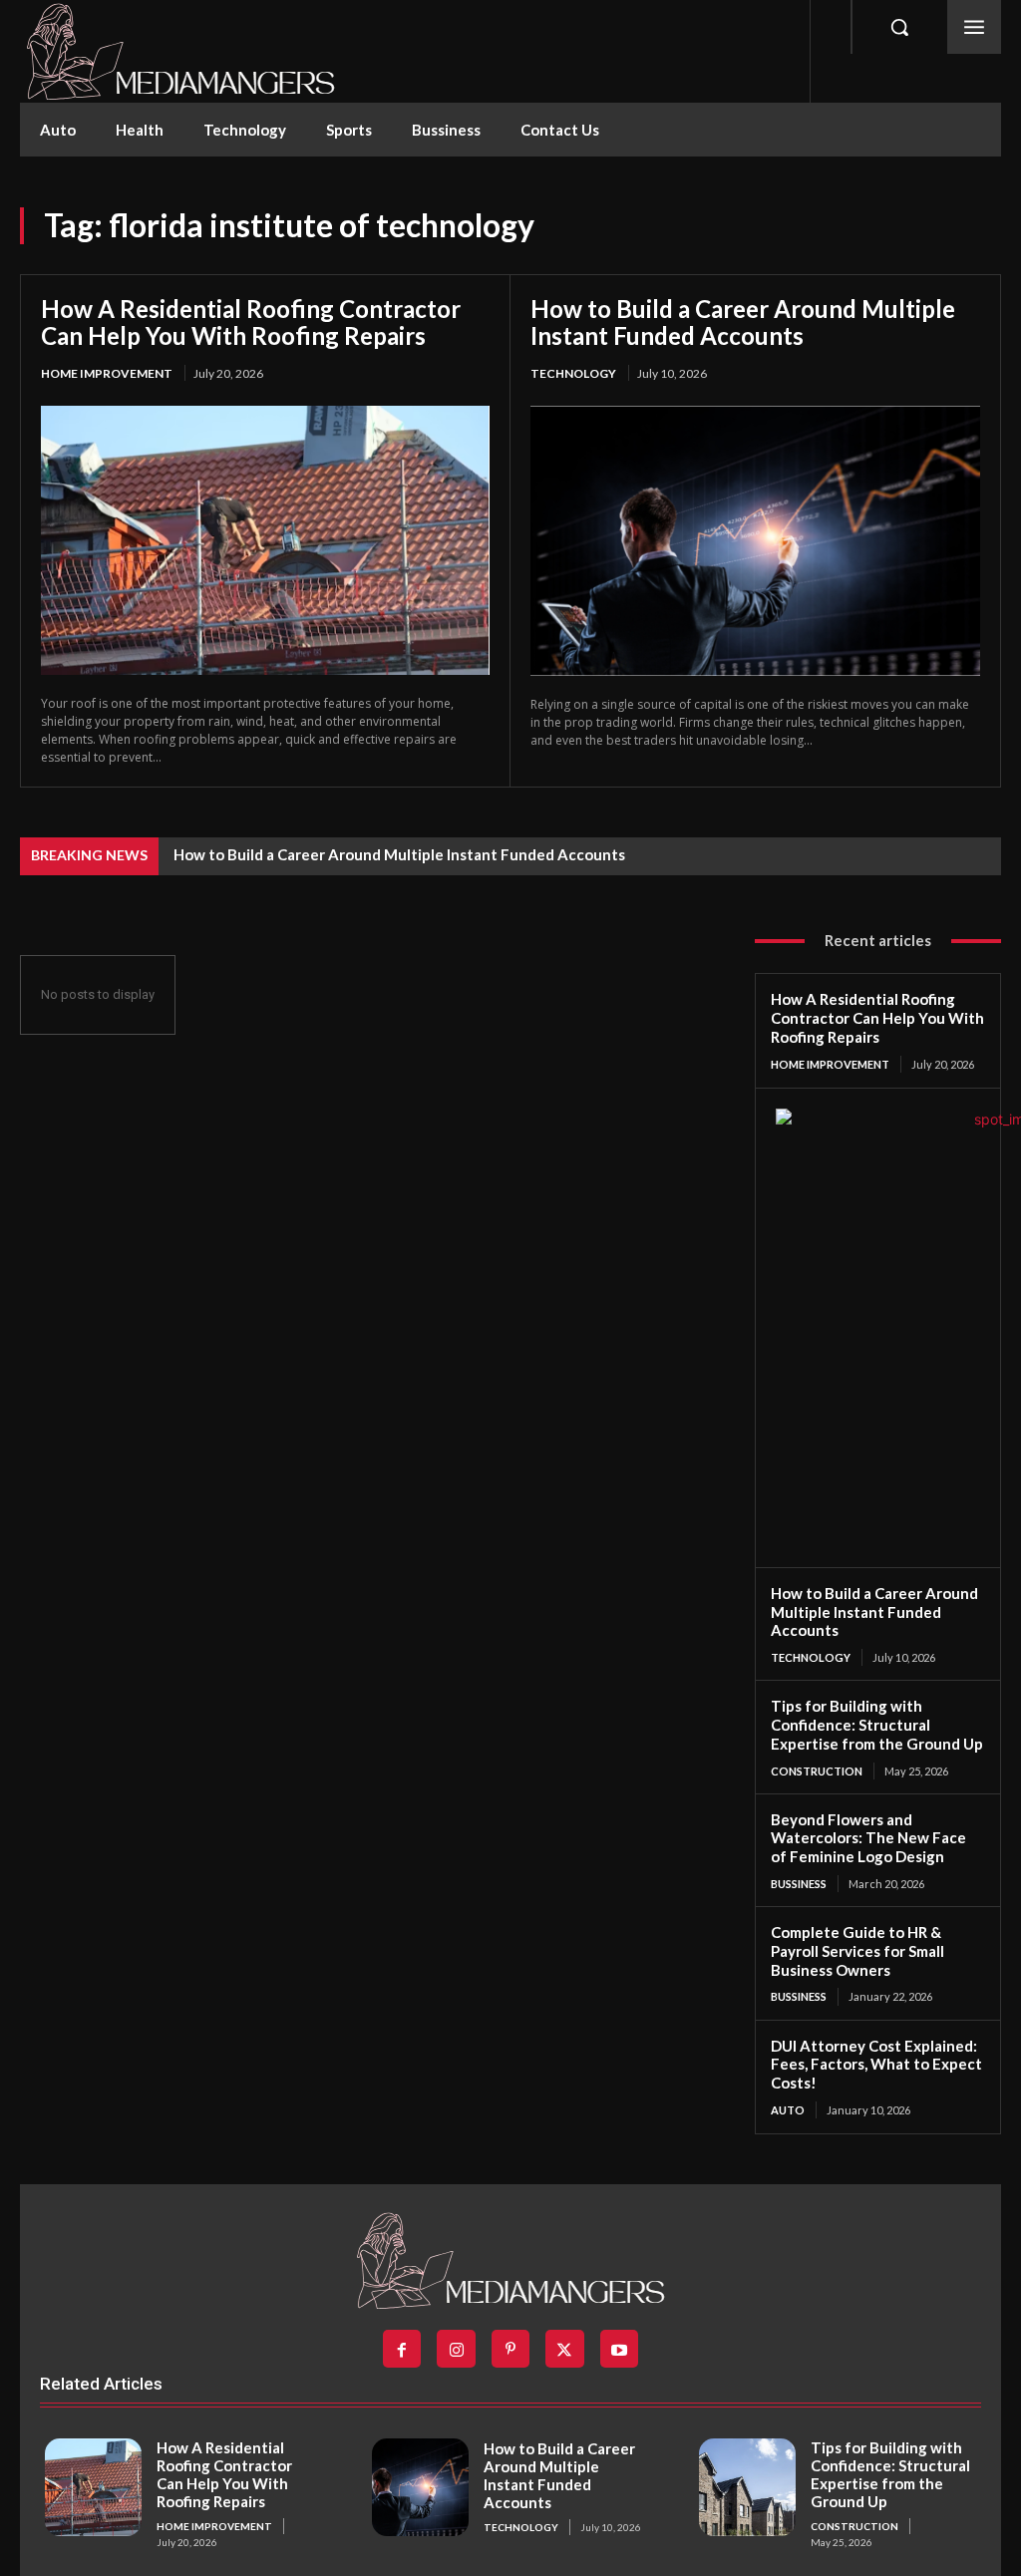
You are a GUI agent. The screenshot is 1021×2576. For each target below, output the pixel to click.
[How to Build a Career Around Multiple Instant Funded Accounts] (755, 541)
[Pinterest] (510, 2349)
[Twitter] (564, 2349)
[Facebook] (402, 2349)
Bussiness (799, 1884)
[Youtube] (619, 2349)
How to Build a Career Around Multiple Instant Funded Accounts (743, 322)
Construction (817, 1771)
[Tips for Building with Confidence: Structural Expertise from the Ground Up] (747, 2487)
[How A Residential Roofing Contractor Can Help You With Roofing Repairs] (265, 540)
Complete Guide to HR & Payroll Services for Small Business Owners (857, 1951)
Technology (573, 373)
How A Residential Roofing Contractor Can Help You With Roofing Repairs (251, 322)
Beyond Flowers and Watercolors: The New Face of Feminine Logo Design (868, 1838)
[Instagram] (456, 2349)
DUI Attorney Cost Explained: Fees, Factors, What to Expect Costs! (876, 2065)
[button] (899, 27)
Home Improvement (107, 373)
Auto (788, 2110)
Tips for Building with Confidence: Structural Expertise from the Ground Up (877, 1725)
